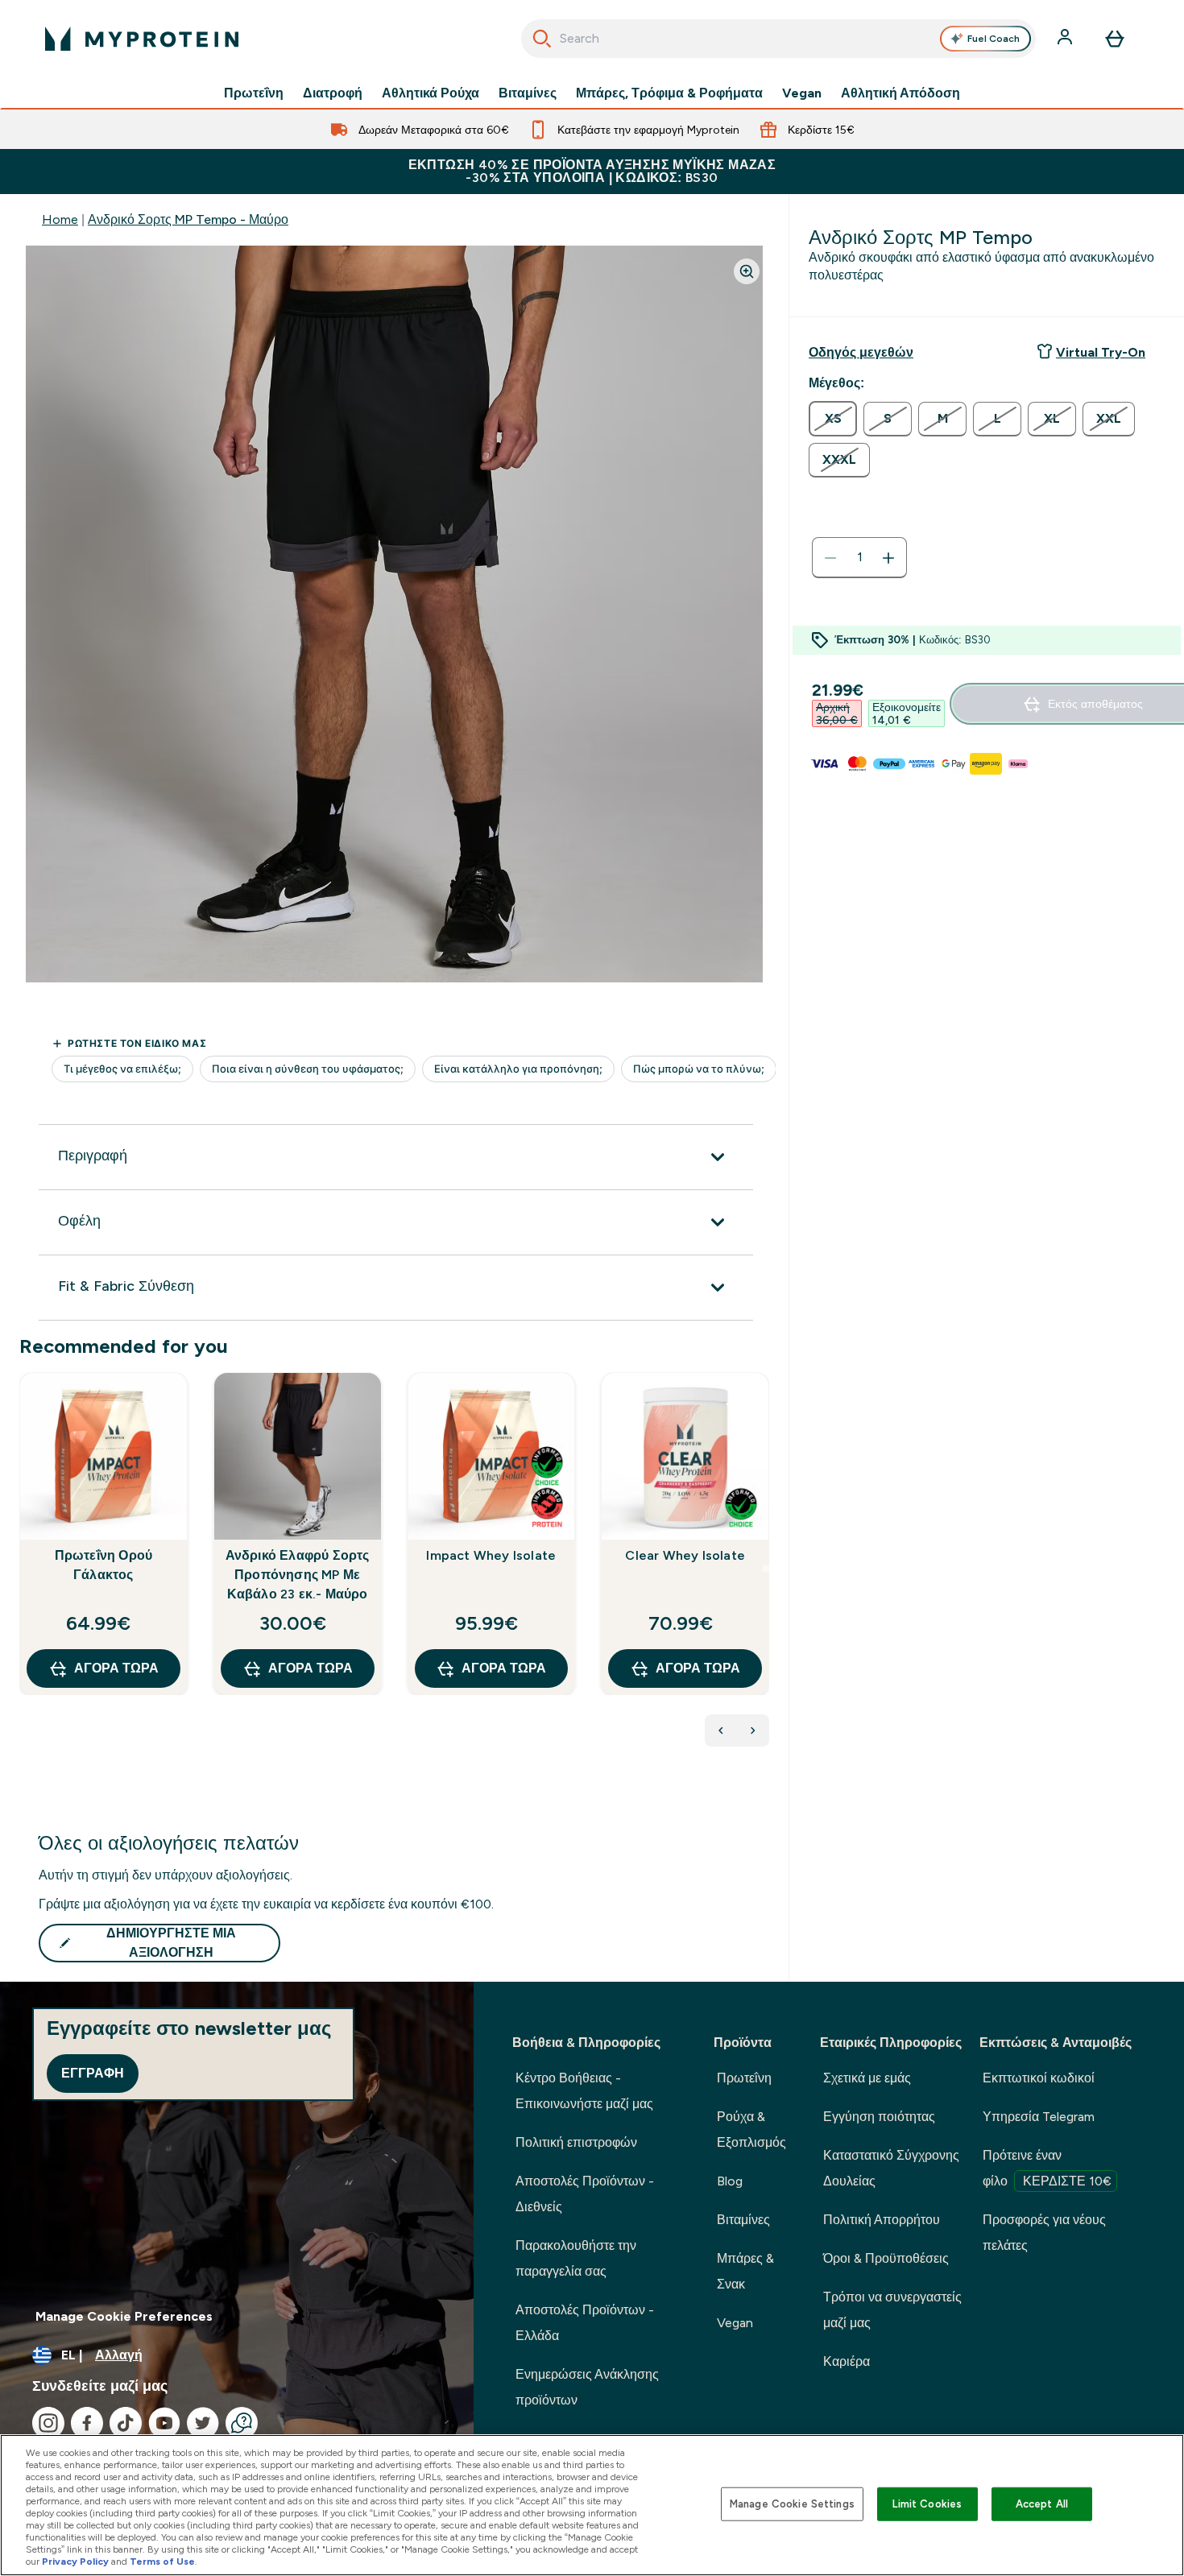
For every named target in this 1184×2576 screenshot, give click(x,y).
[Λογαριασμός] (1066, 39)
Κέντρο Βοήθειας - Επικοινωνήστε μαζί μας (584, 2091)
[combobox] (778, 39)
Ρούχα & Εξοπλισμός (751, 2129)
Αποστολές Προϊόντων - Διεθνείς (585, 2194)
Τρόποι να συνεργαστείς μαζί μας (892, 2310)
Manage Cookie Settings (792, 2504)
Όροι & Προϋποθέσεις (886, 2258)
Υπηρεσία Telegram (1039, 2117)
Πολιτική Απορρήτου (882, 2220)
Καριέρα (847, 2361)
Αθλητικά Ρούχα (431, 93)
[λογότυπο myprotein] (142, 39)
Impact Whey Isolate (491, 1555)
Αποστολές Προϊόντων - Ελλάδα (585, 2323)
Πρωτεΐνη (254, 93)
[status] (859, 558)
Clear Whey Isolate (685, 1555)
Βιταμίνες (528, 93)
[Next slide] (766, 1569)
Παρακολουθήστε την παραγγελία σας (576, 2258)
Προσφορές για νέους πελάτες (1044, 2233)
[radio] (833, 419)
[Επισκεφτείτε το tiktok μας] (126, 2423)
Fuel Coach (994, 39)
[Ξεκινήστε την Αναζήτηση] (542, 39)
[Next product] (753, 1730)
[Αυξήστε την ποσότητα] (888, 558)
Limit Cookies (927, 2504)
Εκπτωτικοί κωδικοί (1039, 2078)
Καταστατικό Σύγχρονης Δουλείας (891, 2168)
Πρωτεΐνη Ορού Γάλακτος (104, 1565)
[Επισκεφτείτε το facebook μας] (87, 2423)
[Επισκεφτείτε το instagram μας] (48, 2423)
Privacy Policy (75, 2562)
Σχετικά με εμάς (867, 2078)
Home (60, 219)
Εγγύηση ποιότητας (879, 2117)
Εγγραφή (93, 2073)
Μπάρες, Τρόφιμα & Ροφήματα (669, 93)
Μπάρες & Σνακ (745, 2271)
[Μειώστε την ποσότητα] (830, 558)
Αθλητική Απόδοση (900, 93)
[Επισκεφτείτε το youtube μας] (164, 2423)
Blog (730, 2181)
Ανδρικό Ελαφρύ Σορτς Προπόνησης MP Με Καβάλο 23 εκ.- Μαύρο (298, 1575)
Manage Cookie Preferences (124, 2316)
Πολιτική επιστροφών (576, 2142)
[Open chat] (242, 2423)
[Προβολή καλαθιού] (1115, 39)
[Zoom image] (747, 271)
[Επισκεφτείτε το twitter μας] (203, 2423)
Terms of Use (162, 2562)
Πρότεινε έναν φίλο (1047, 2168)
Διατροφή (333, 93)
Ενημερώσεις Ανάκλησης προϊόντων (587, 2387)
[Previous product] (721, 1730)
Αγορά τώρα (116, 1668)
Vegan (802, 93)
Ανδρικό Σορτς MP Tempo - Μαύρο (188, 219)
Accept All (1042, 2504)
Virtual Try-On (1101, 352)
